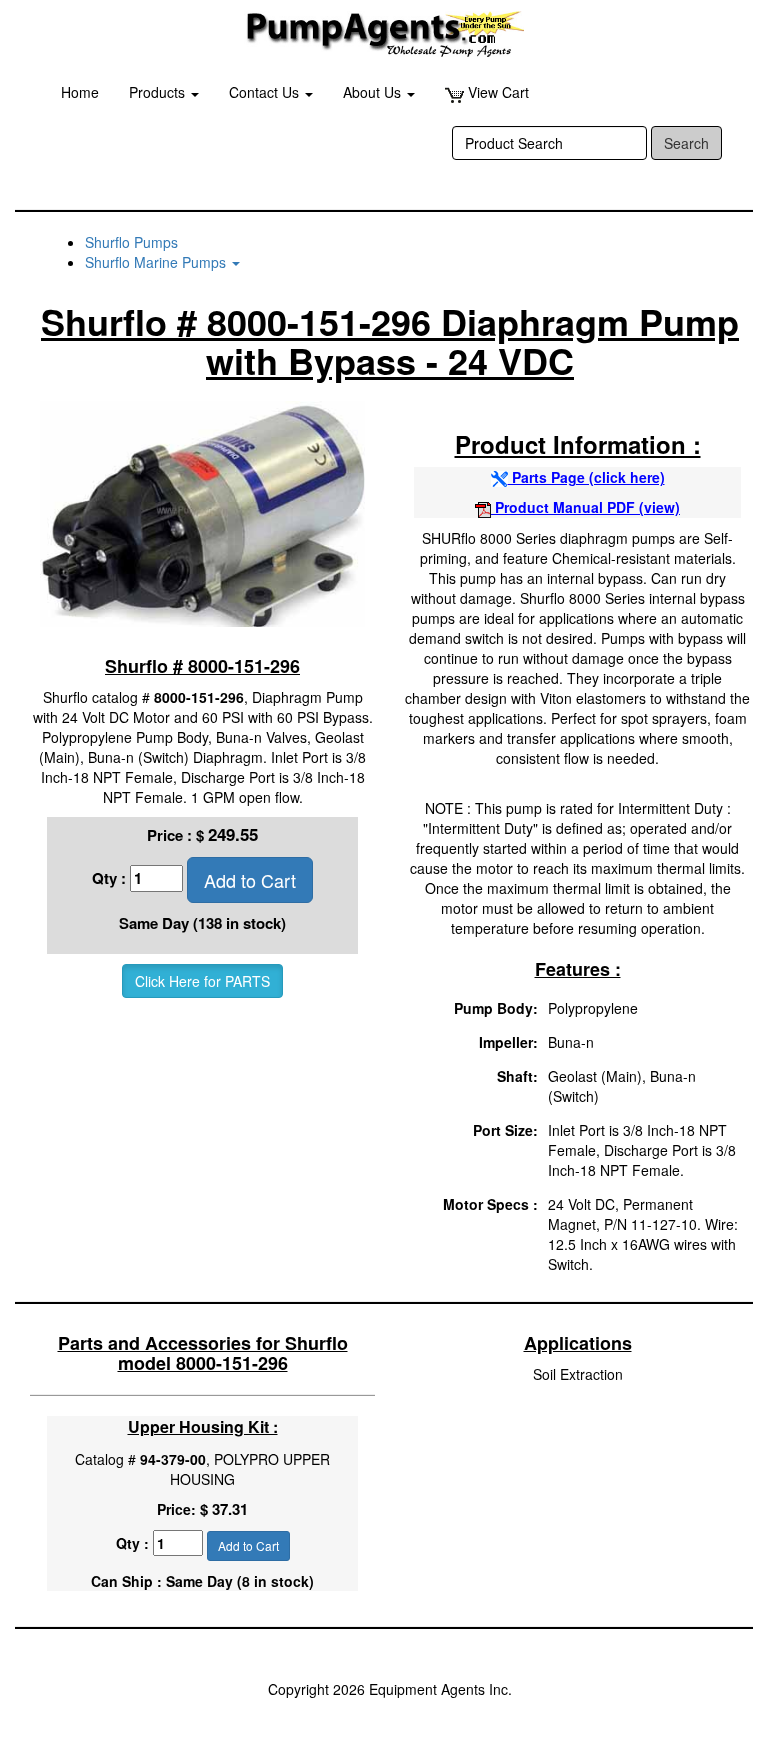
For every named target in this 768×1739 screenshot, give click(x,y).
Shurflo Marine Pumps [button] (157, 262)
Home (80, 92)
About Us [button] (374, 92)
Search (686, 143)
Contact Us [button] (266, 92)
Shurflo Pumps (131, 242)
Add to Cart (250, 880)
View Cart (496, 92)
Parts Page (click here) (586, 477)
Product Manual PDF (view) (585, 507)
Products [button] (159, 92)
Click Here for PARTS (202, 981)
